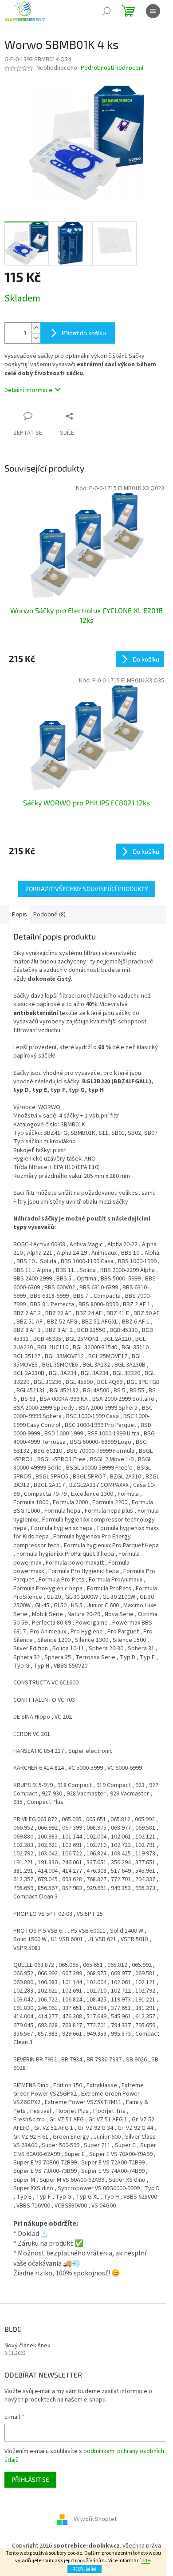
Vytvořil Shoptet (95, 2520)
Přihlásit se (30, 2479)
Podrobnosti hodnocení (112, 68)
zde (146, 2561)
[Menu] (153, 11)
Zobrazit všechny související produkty (87, 889)
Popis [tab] (20, 915)
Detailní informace (28, 390)
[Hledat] (106, 11)
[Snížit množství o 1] (36, 338)
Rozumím (85, 2569)
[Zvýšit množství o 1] (36, 328)
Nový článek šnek (28, 2346)
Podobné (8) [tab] (49, 915)
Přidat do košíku (84, 333)
